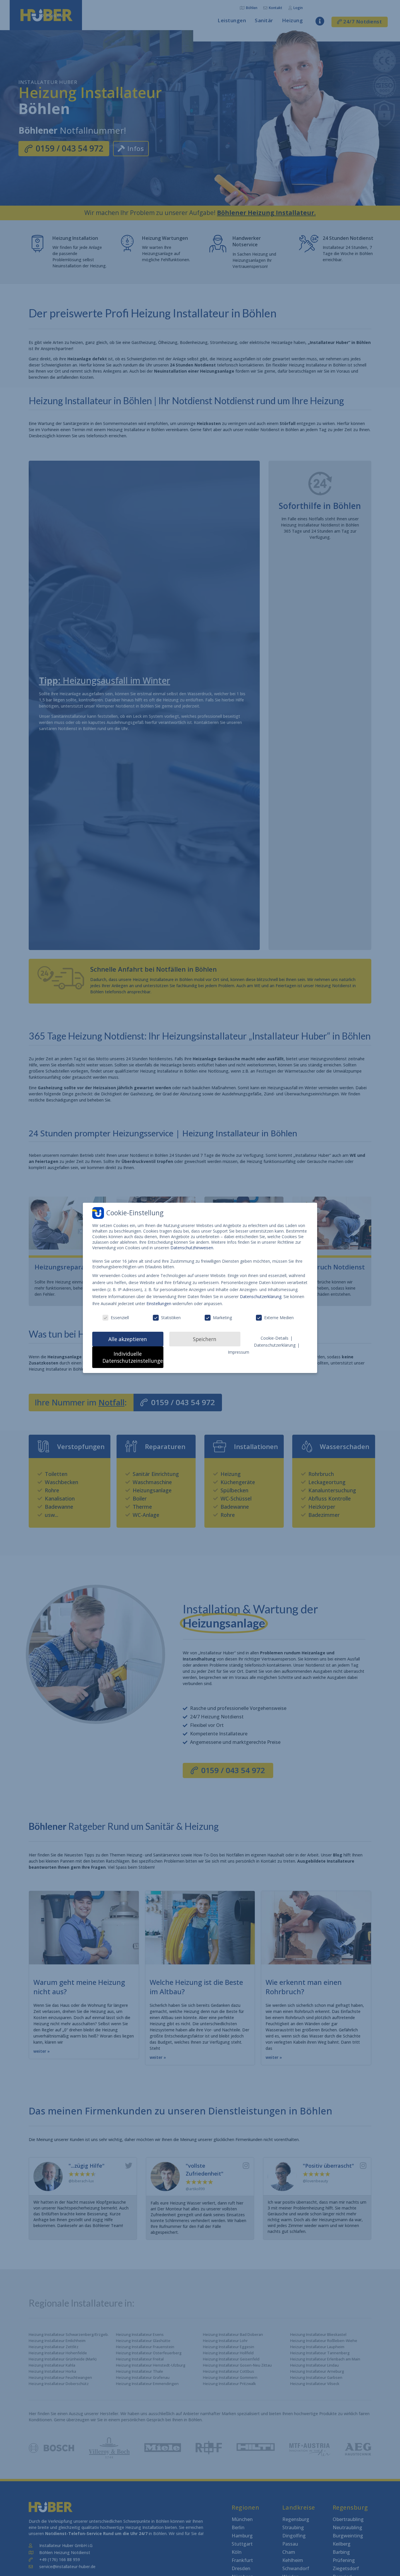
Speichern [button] (205, 1339)
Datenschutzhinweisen (192, 1248)
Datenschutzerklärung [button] (275, 1345)
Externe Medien (279, 1318)
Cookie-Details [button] (275, 1338)
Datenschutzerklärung (261, 1296)
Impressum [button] (239, 1352)
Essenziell (120, 1318)
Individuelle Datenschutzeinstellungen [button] (133, 1357)
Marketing (222, 1318)
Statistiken (171, 1318)
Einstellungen (159, 1304)
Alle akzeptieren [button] (128, 1339)
